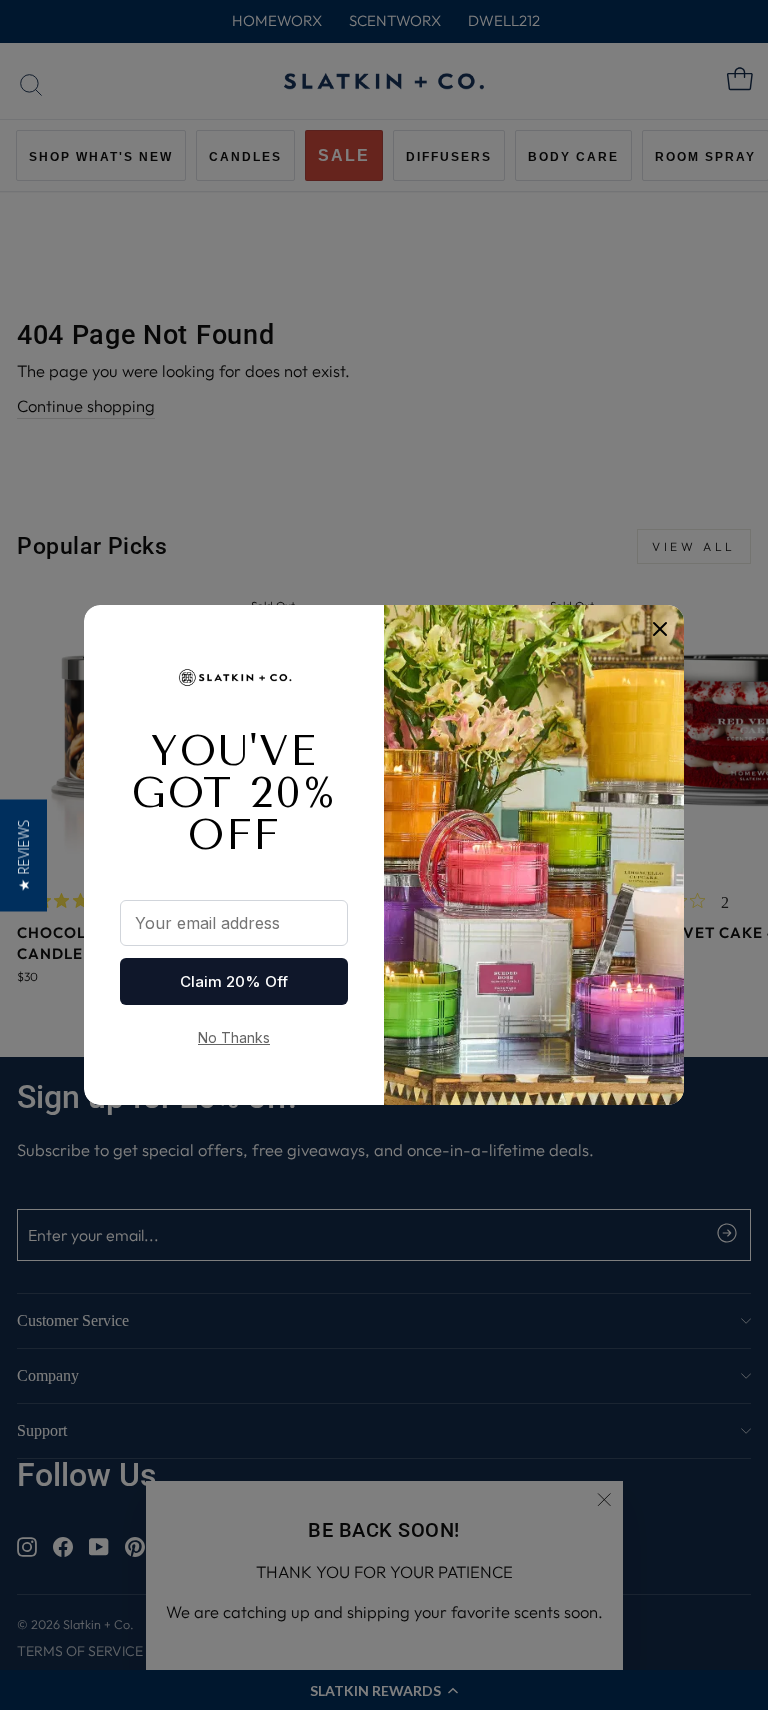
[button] (23, 855)
